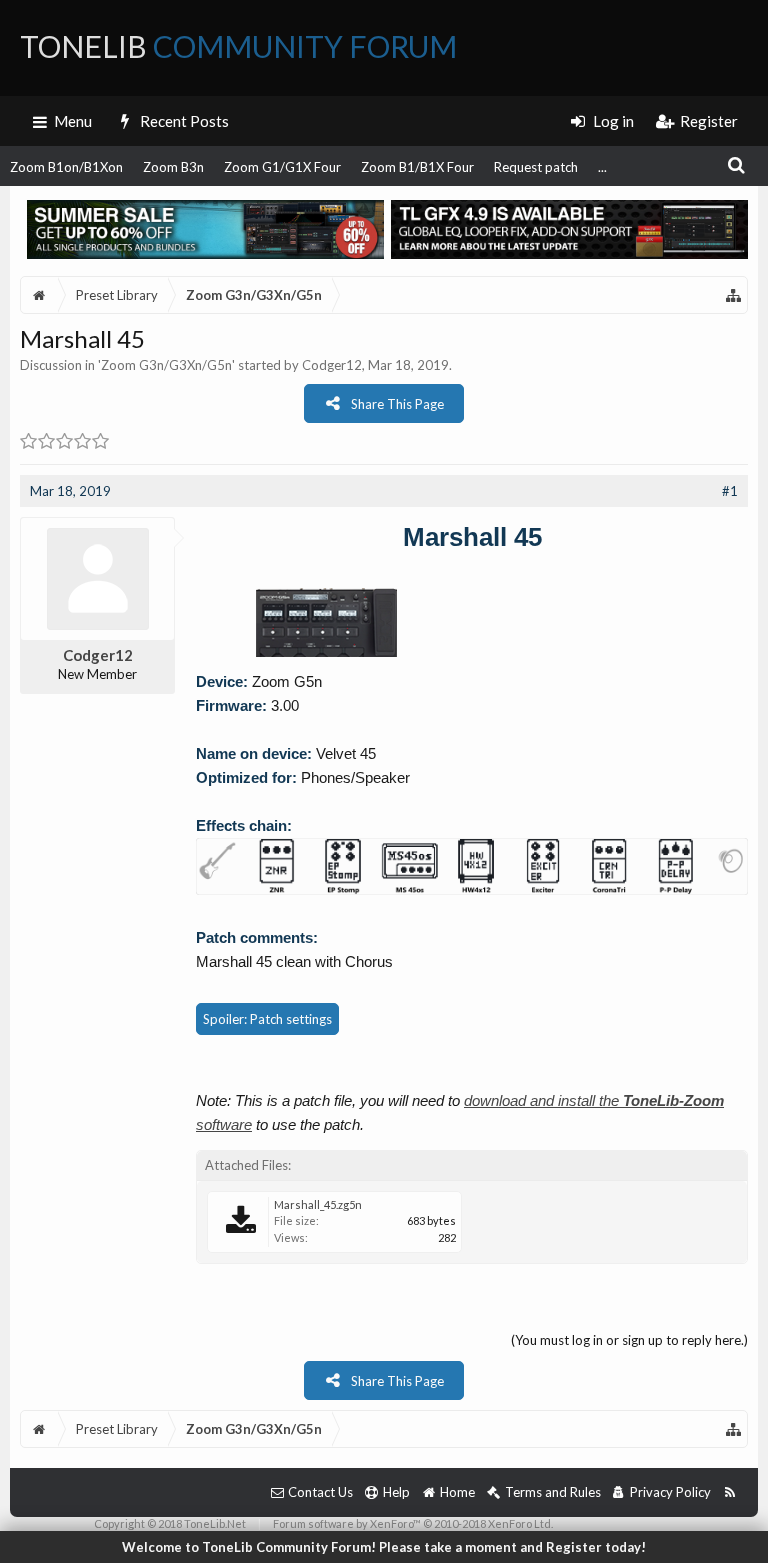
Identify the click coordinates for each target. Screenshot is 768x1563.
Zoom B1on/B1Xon (66, 167)
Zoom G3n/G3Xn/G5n (166, 365)
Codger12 (332, 365)
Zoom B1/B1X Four (417, 167)
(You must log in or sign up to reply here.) (629, 1340)
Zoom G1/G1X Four (282, 167)
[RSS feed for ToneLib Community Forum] (729, 1492)
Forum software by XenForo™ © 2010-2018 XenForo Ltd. (413, 1523)
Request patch (536, 167)
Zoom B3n (173, 167)
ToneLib (238, 46)
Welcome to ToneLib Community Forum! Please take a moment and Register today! (384, 1547)
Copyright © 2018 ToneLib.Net (170, 1523)
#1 (730, 491)
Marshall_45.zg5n (318, 1204)
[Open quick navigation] (734, 295)
